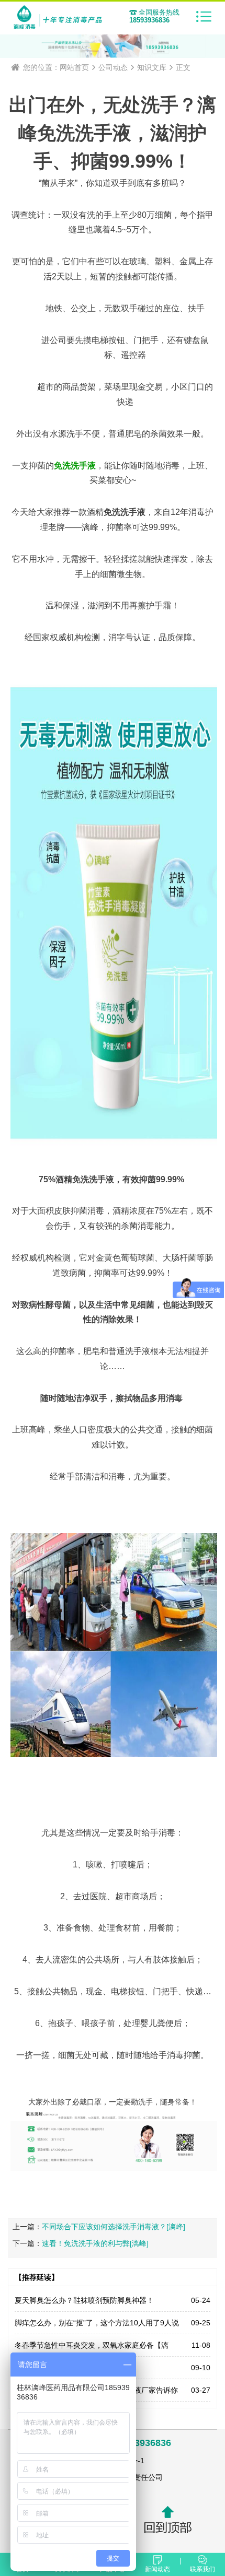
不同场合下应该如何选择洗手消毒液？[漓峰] (114, 2227)
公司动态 (113, 67)
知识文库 (152, 67)
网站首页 (74, 67)
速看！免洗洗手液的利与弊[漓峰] (95, 2243)
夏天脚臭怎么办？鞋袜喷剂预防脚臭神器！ (84, 2300)
